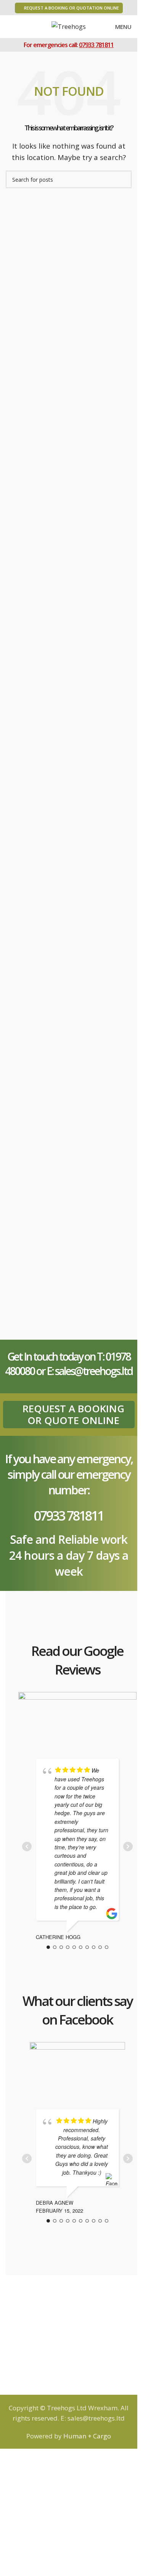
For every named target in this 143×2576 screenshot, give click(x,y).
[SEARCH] (123, 179)
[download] (77, 2067)
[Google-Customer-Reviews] (77, 1717)
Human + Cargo (86, 2436)
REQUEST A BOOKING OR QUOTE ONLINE (73, 1414)
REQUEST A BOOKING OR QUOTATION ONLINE (71, 8)
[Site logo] (69, 26)
